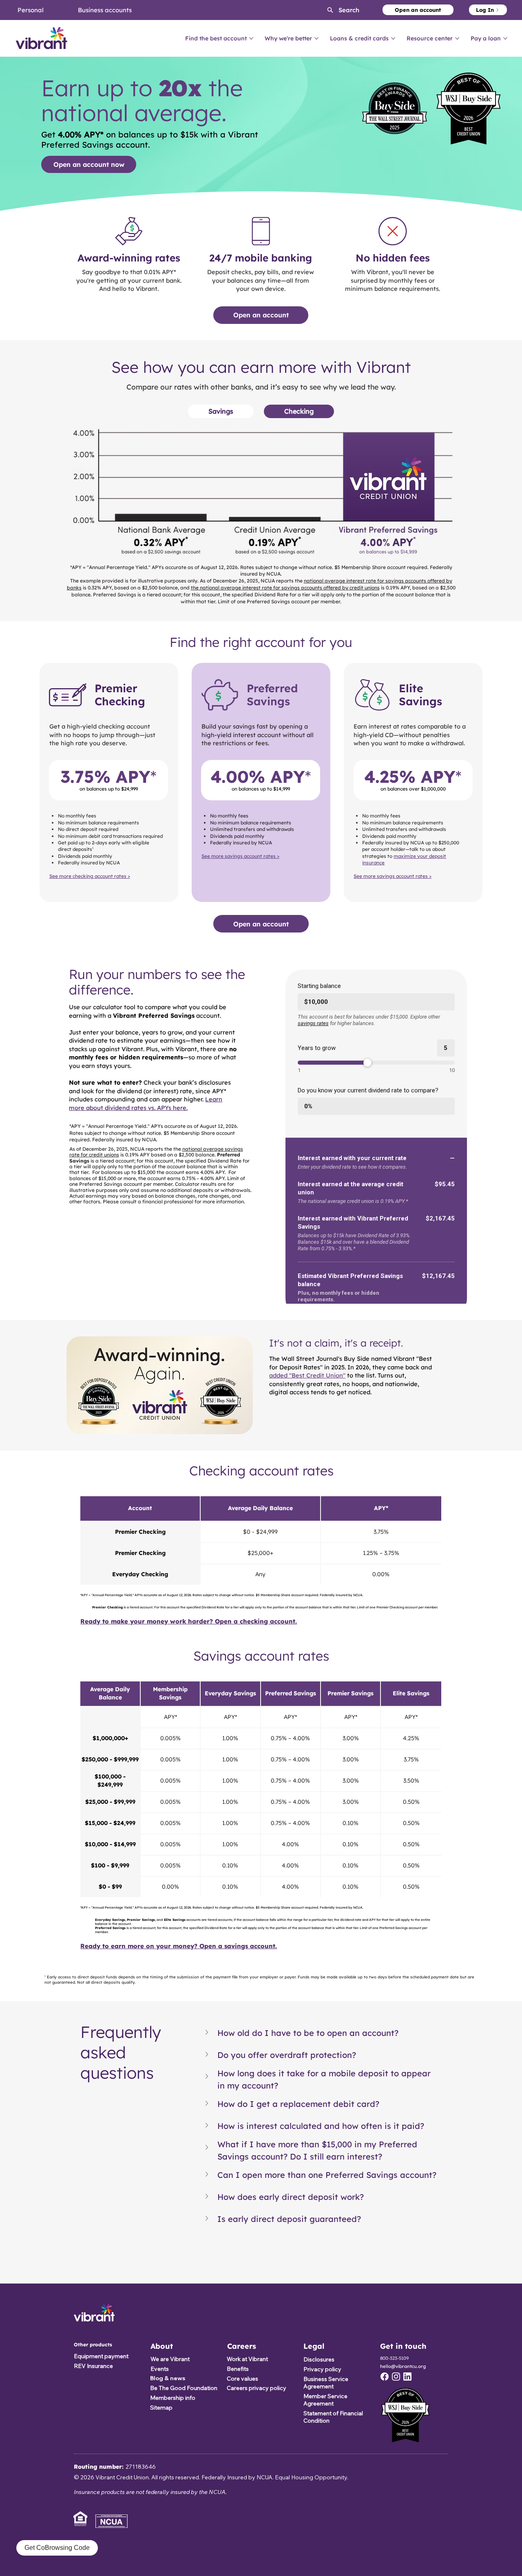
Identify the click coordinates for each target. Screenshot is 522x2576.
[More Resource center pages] (457, 38)
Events (160, 2369)
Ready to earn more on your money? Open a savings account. (179, 1946)
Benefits (238, 2369)
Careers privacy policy (257, 2388)
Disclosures (319, 2359)
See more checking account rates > (90, 876)
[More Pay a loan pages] (505, 38)
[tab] (221, 411)
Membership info (173, 2398)
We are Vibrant (170, 2359)
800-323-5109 (394, 2358)
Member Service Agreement (325, 2400)
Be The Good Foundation (184, 2388)
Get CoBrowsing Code (57, 2548)
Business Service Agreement (326, 2383)
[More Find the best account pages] (251, 38)
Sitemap (161, 2408)
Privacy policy (322, 2369)
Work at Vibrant (247, 2359)
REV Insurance (93, 2366)
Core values (242, 2379)
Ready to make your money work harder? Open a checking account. (189, 1621)
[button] (336, 10)
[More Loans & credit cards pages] (393, 38)
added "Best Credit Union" (307, 1375)
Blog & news (168, 2378)
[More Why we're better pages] (316, 38)
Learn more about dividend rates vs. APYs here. (146, 1103)
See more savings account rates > (240, 856)
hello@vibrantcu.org (403, 2366)
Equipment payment (101, 2356)
